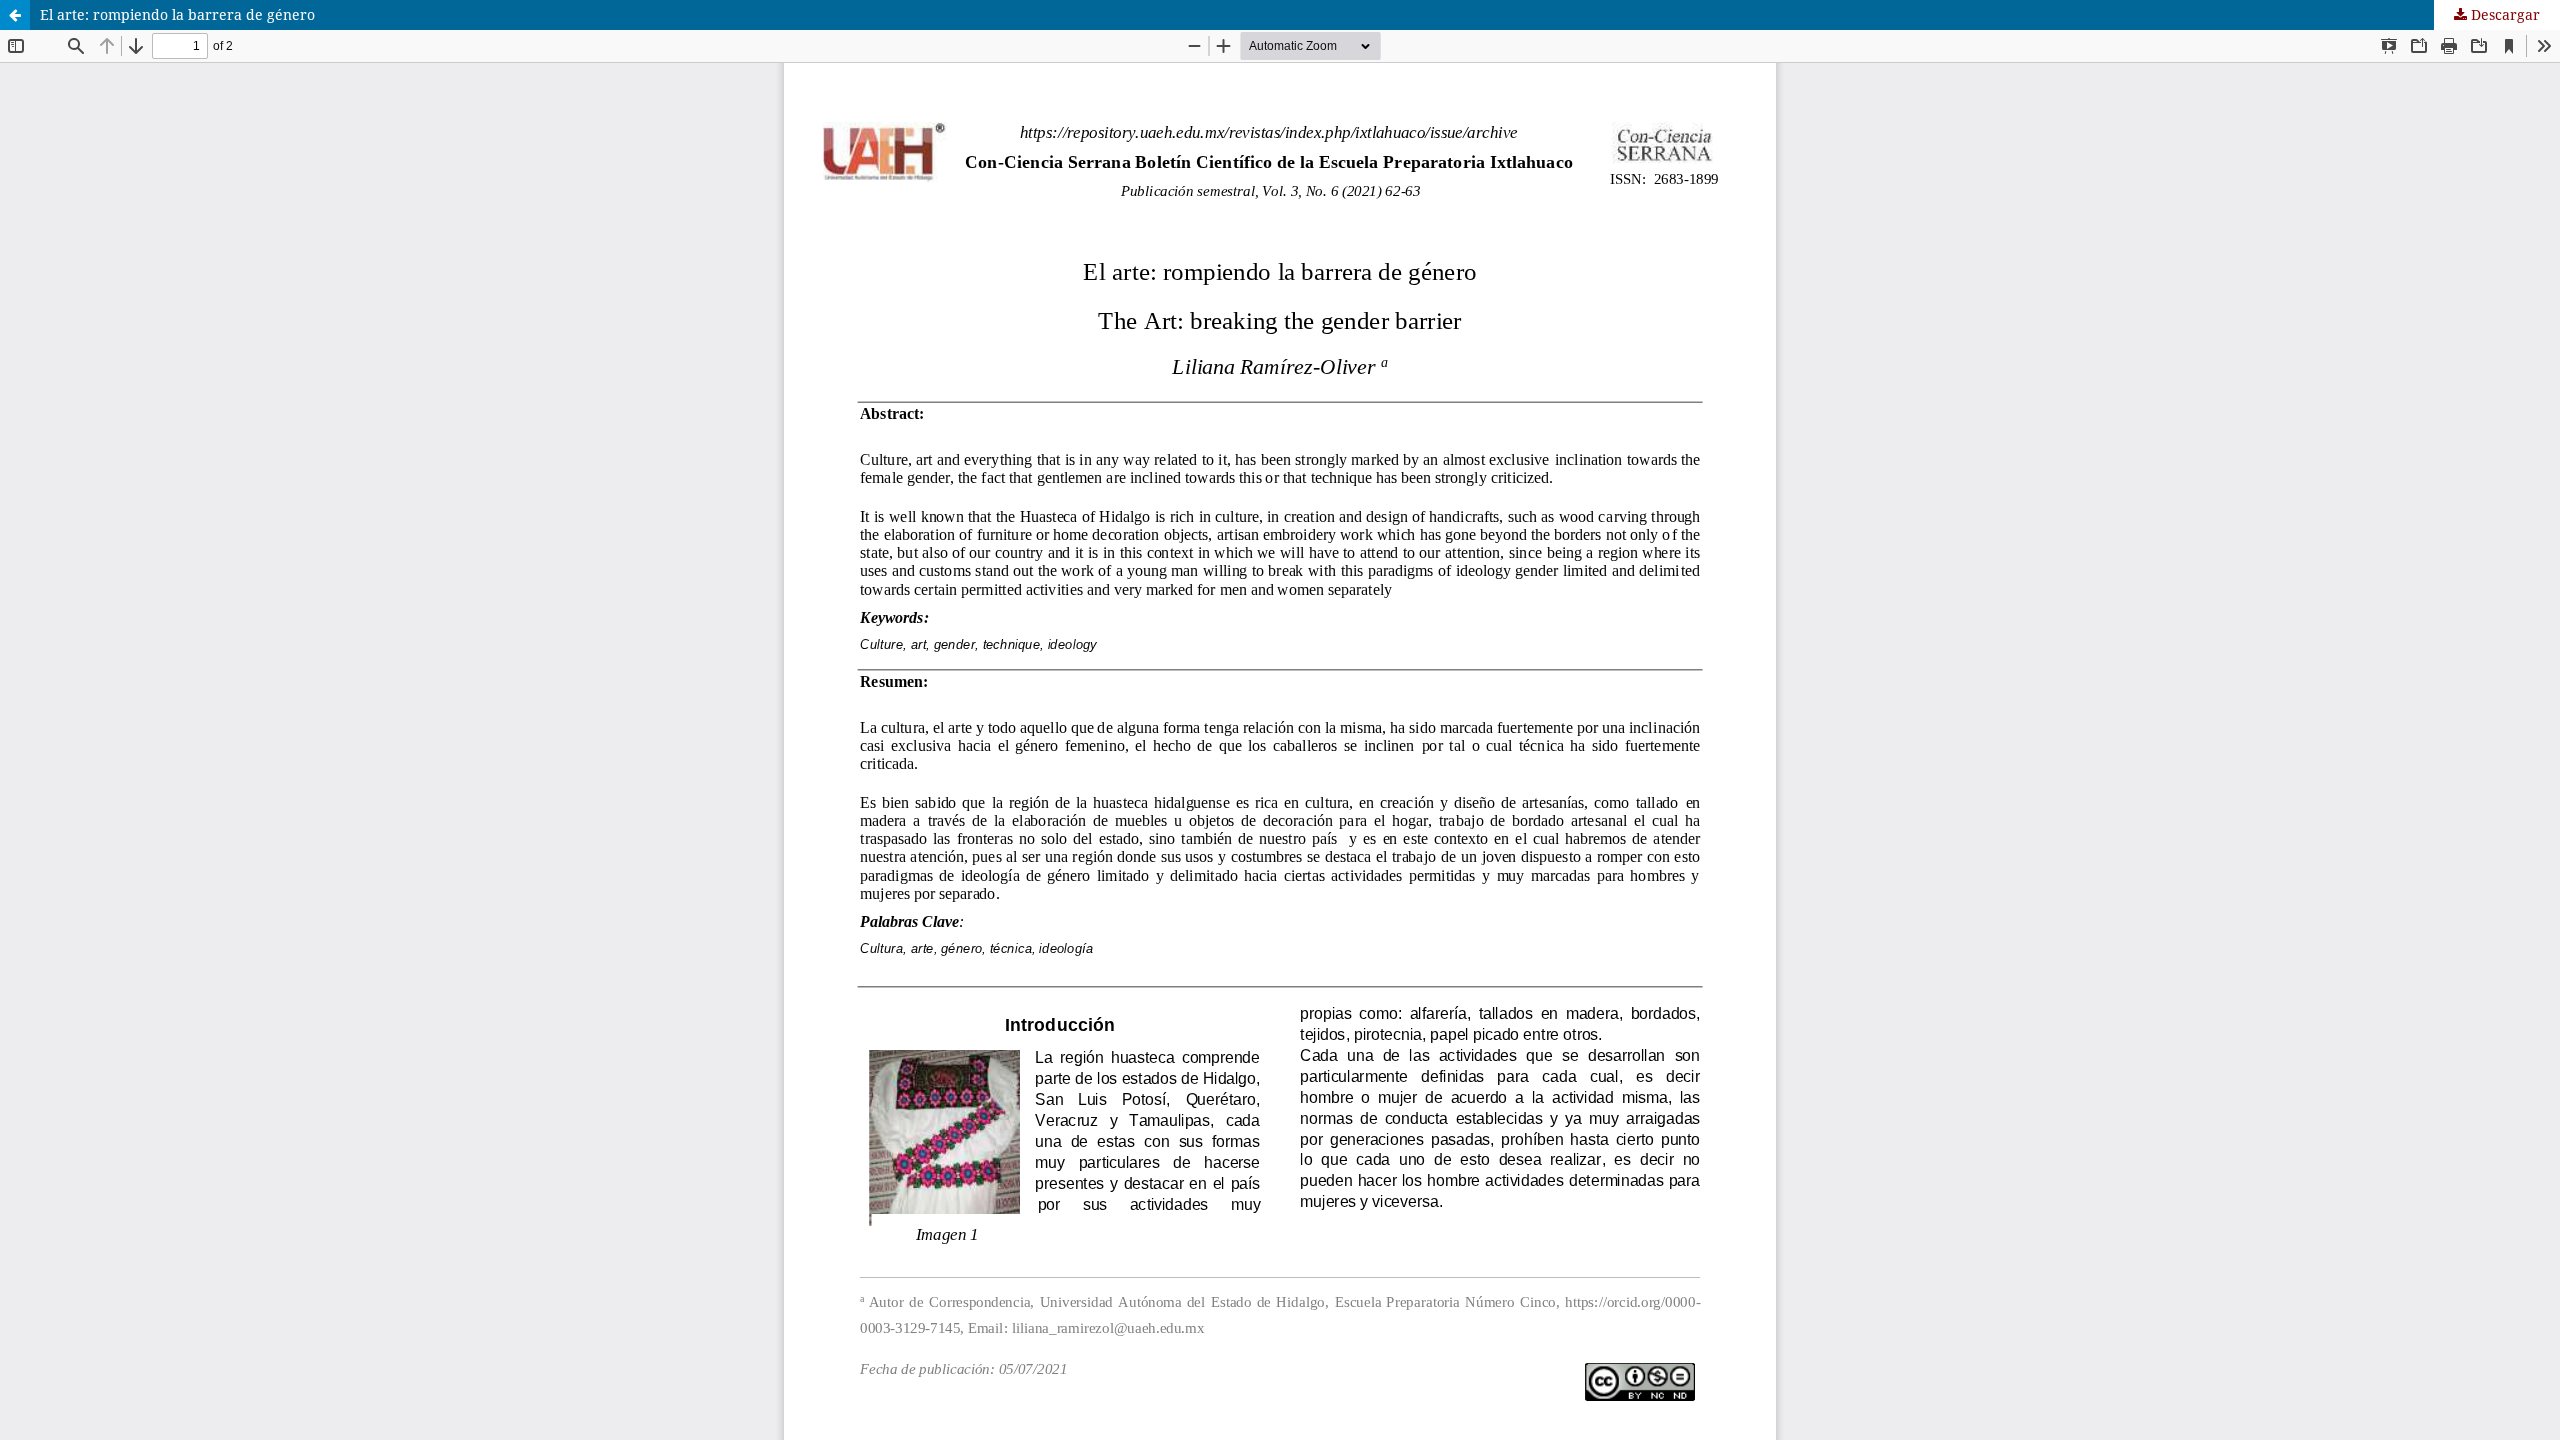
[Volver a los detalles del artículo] (15, 15)
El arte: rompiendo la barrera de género (177, 14)
